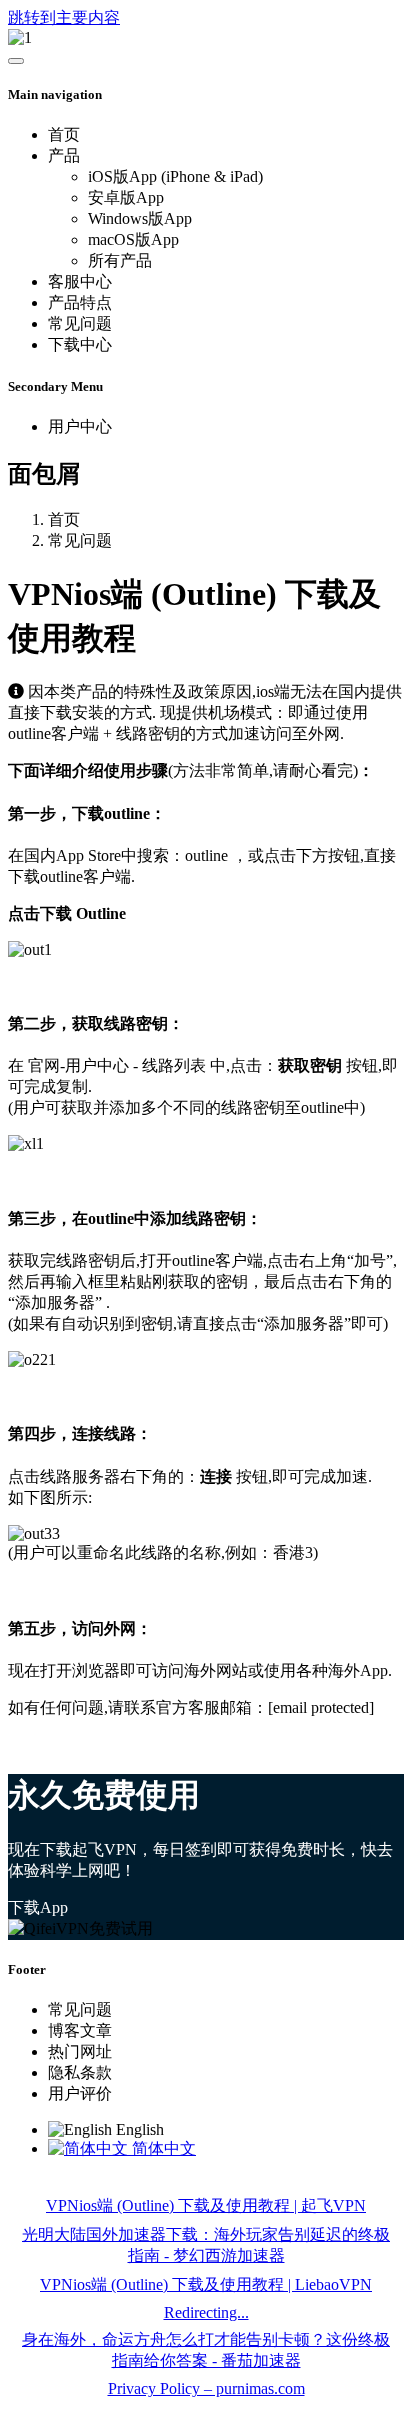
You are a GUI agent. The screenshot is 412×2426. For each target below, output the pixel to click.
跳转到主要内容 (64, 17)
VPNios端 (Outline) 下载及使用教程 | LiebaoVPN (206, 2284)
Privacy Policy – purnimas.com (206, 2388)
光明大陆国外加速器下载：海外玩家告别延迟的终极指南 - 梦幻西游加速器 (206, 2245)
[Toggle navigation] (16, 61)
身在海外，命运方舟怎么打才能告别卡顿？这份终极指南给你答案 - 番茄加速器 (206, 2350)
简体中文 (162, 2148)
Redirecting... (206, 2312)
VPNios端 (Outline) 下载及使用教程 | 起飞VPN (206, 2205)
